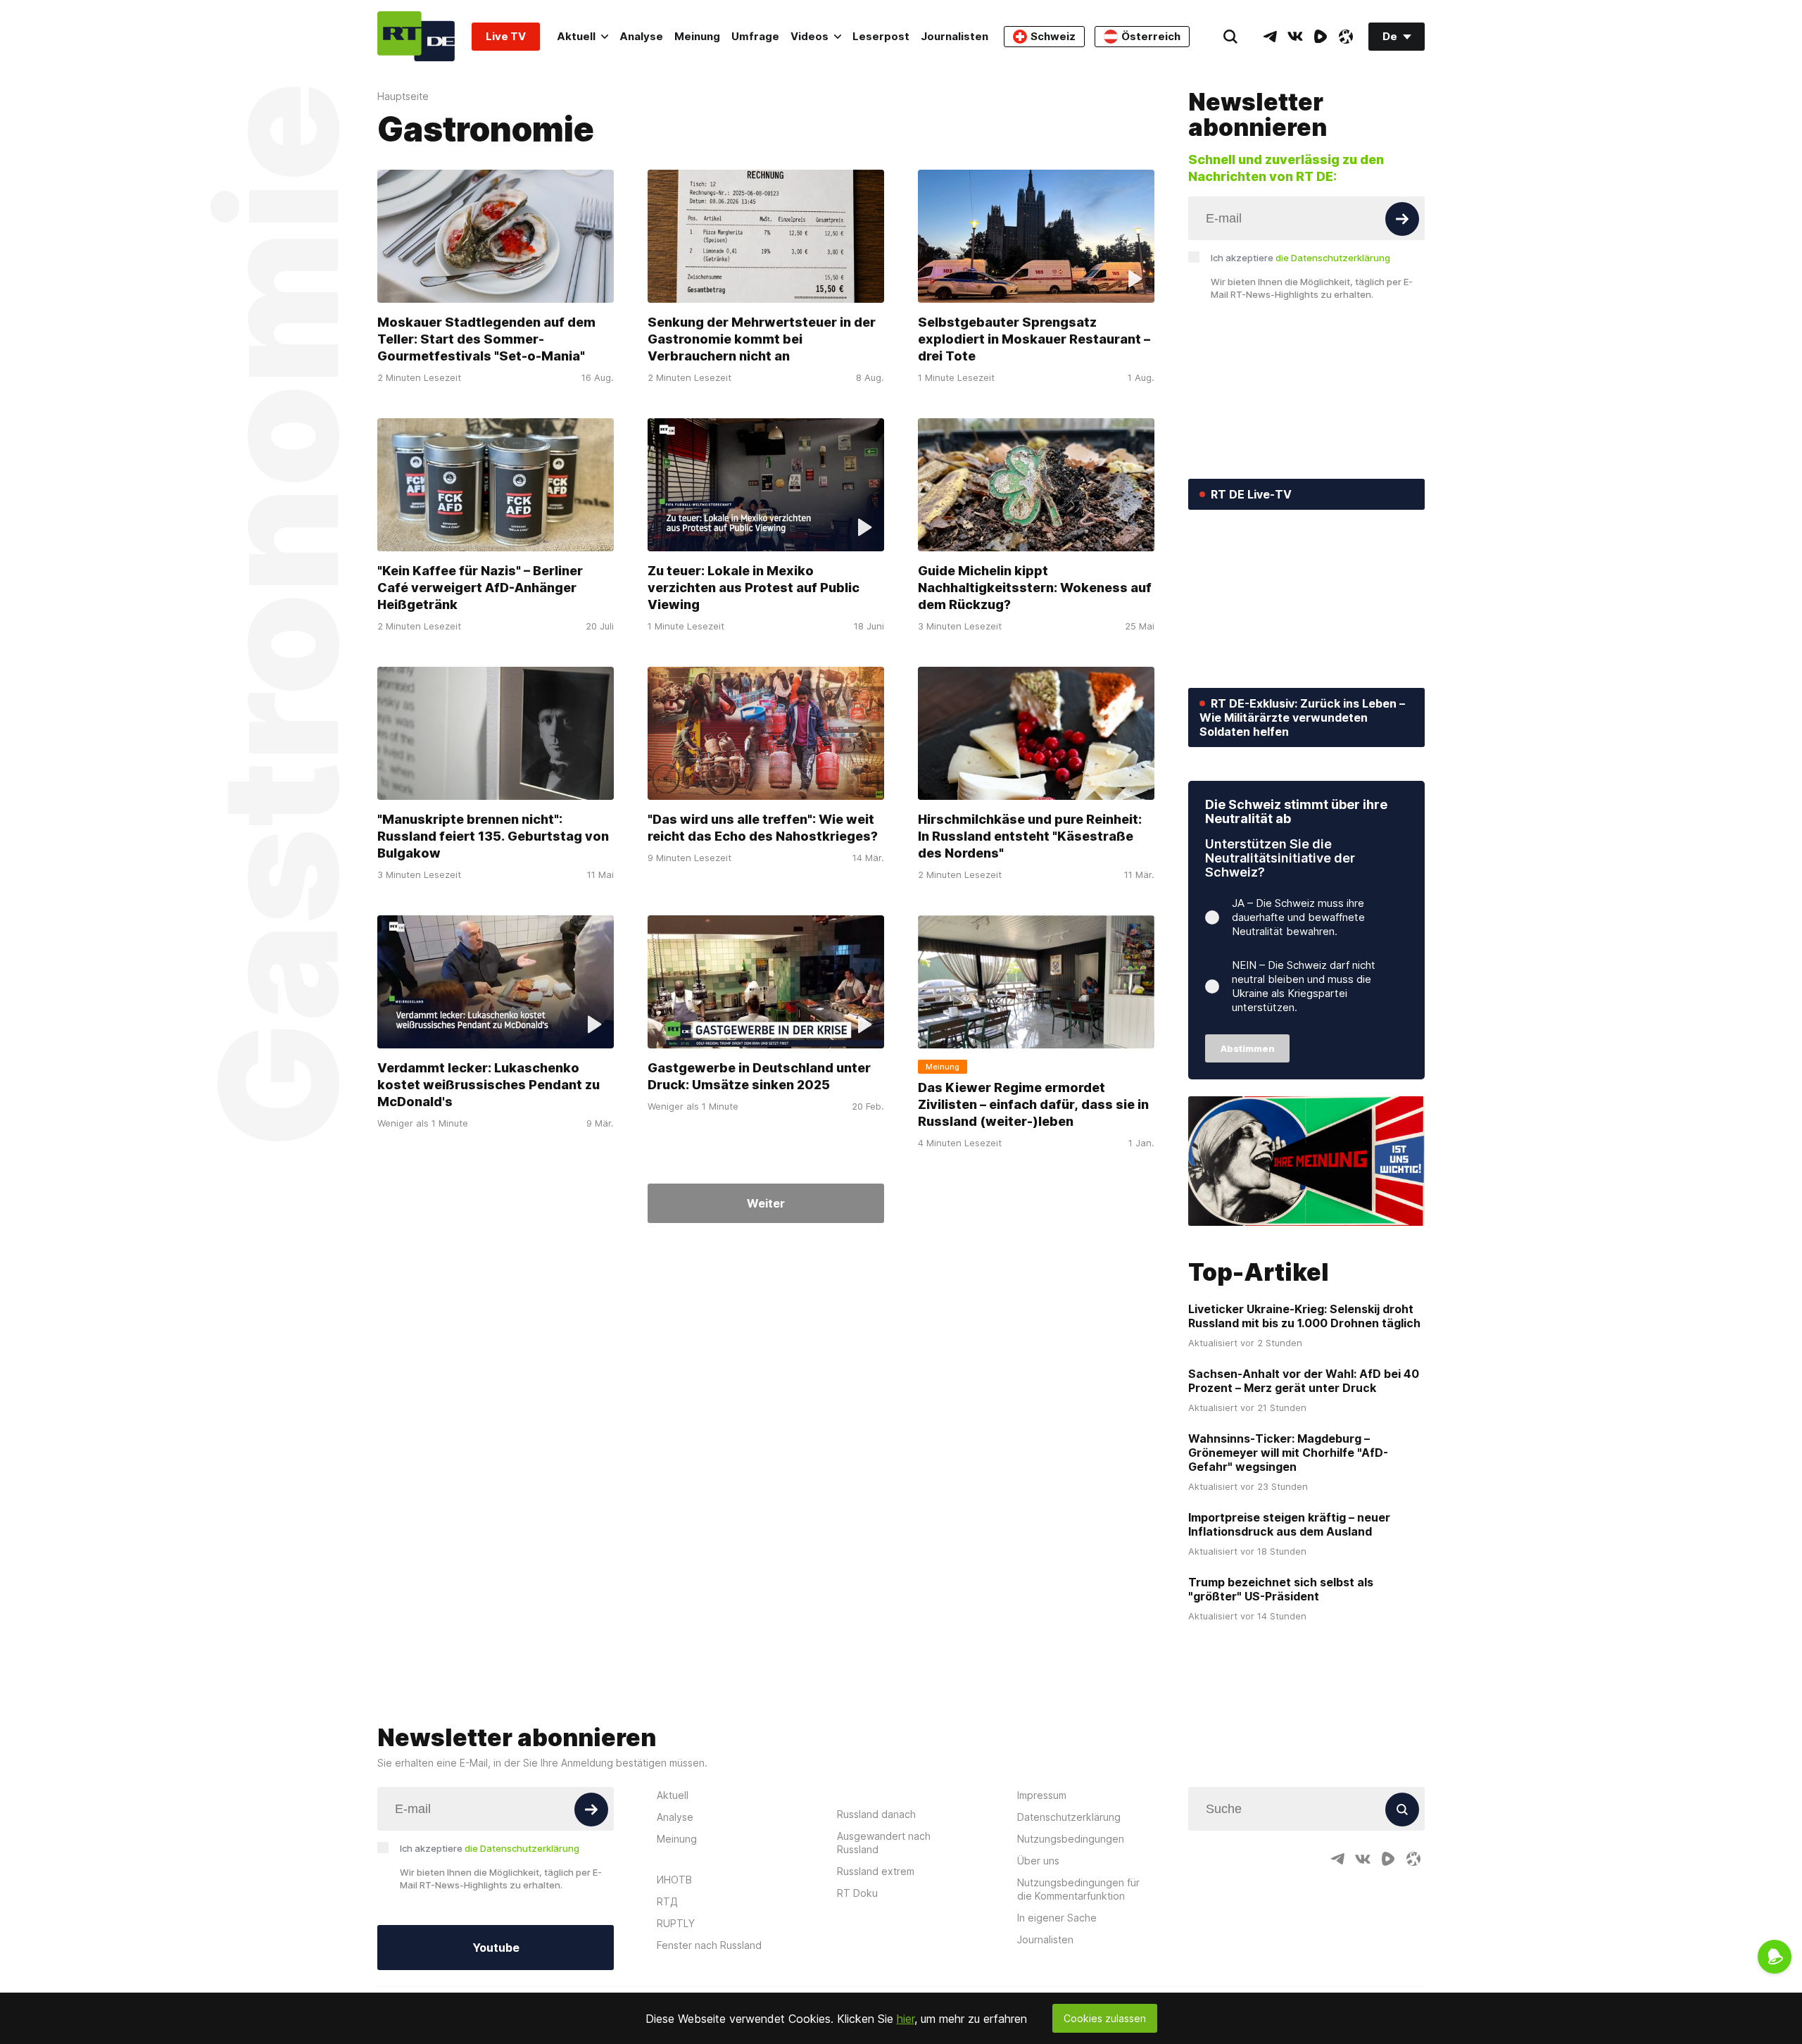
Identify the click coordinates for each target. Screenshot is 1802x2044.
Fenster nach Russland (709, 1945)
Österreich (1151, 36)
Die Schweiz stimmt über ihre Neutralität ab (1296, 811)
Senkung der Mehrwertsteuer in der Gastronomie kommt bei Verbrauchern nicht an (762, 339)
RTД (667, 1901)
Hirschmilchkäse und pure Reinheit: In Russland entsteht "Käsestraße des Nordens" (1030, 836)
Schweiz (1053, 36)
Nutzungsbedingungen (1071, 1839)
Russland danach (876, 1814)
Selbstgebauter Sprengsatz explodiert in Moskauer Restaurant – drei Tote (1034, 339)
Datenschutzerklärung (1069, 1817)
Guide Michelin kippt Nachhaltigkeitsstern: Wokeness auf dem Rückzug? (1035, 588)
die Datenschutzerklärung (1333, 258)
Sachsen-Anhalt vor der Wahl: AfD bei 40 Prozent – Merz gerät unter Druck (1304, 1381)
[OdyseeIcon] (1346, 37)
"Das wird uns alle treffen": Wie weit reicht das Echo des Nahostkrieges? (763, 828)
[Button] (1402, 219)
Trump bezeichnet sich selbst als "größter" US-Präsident (1281, 1589)
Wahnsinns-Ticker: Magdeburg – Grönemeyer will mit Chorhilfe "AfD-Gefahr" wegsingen (1288, 1453)
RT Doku (857, 1893)
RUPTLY (676, 1923)
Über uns (1038, 1861)
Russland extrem (876, 1871)
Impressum (1042, 1795)
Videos (809, 36)
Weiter (766, 1203)
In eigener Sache (1057, 1918)
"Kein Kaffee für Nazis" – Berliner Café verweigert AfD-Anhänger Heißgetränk (480, 588)
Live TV (506, 36)
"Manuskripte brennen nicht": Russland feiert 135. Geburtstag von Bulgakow (493, 836)
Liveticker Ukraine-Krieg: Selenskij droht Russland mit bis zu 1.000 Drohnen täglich (1304, 1316)
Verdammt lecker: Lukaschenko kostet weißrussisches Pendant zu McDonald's (489, 1085)
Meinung (697, 36)
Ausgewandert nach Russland (884, 1843)
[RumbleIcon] (1321, 37)
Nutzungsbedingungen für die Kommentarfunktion (1078, 1889)
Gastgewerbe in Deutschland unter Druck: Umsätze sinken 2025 (759, 1076)
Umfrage (755, 36)
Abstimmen (1248, 1048)
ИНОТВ (674, 1880)
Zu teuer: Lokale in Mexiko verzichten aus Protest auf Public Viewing (754, 588)
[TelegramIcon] (1270, 37)
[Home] (416, 36)
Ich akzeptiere (1300, 258)
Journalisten (954, 36)
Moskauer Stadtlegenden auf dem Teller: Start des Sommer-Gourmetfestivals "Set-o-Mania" (486, 339)
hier (906, 2019)
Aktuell (576, 36)
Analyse (641, 36)
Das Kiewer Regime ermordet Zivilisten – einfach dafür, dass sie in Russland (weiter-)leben (1033, 1104)
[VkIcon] (1295, 37)
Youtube (496, 1948)
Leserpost (881, 36)
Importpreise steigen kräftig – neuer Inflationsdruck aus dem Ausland (1289, 1524)
